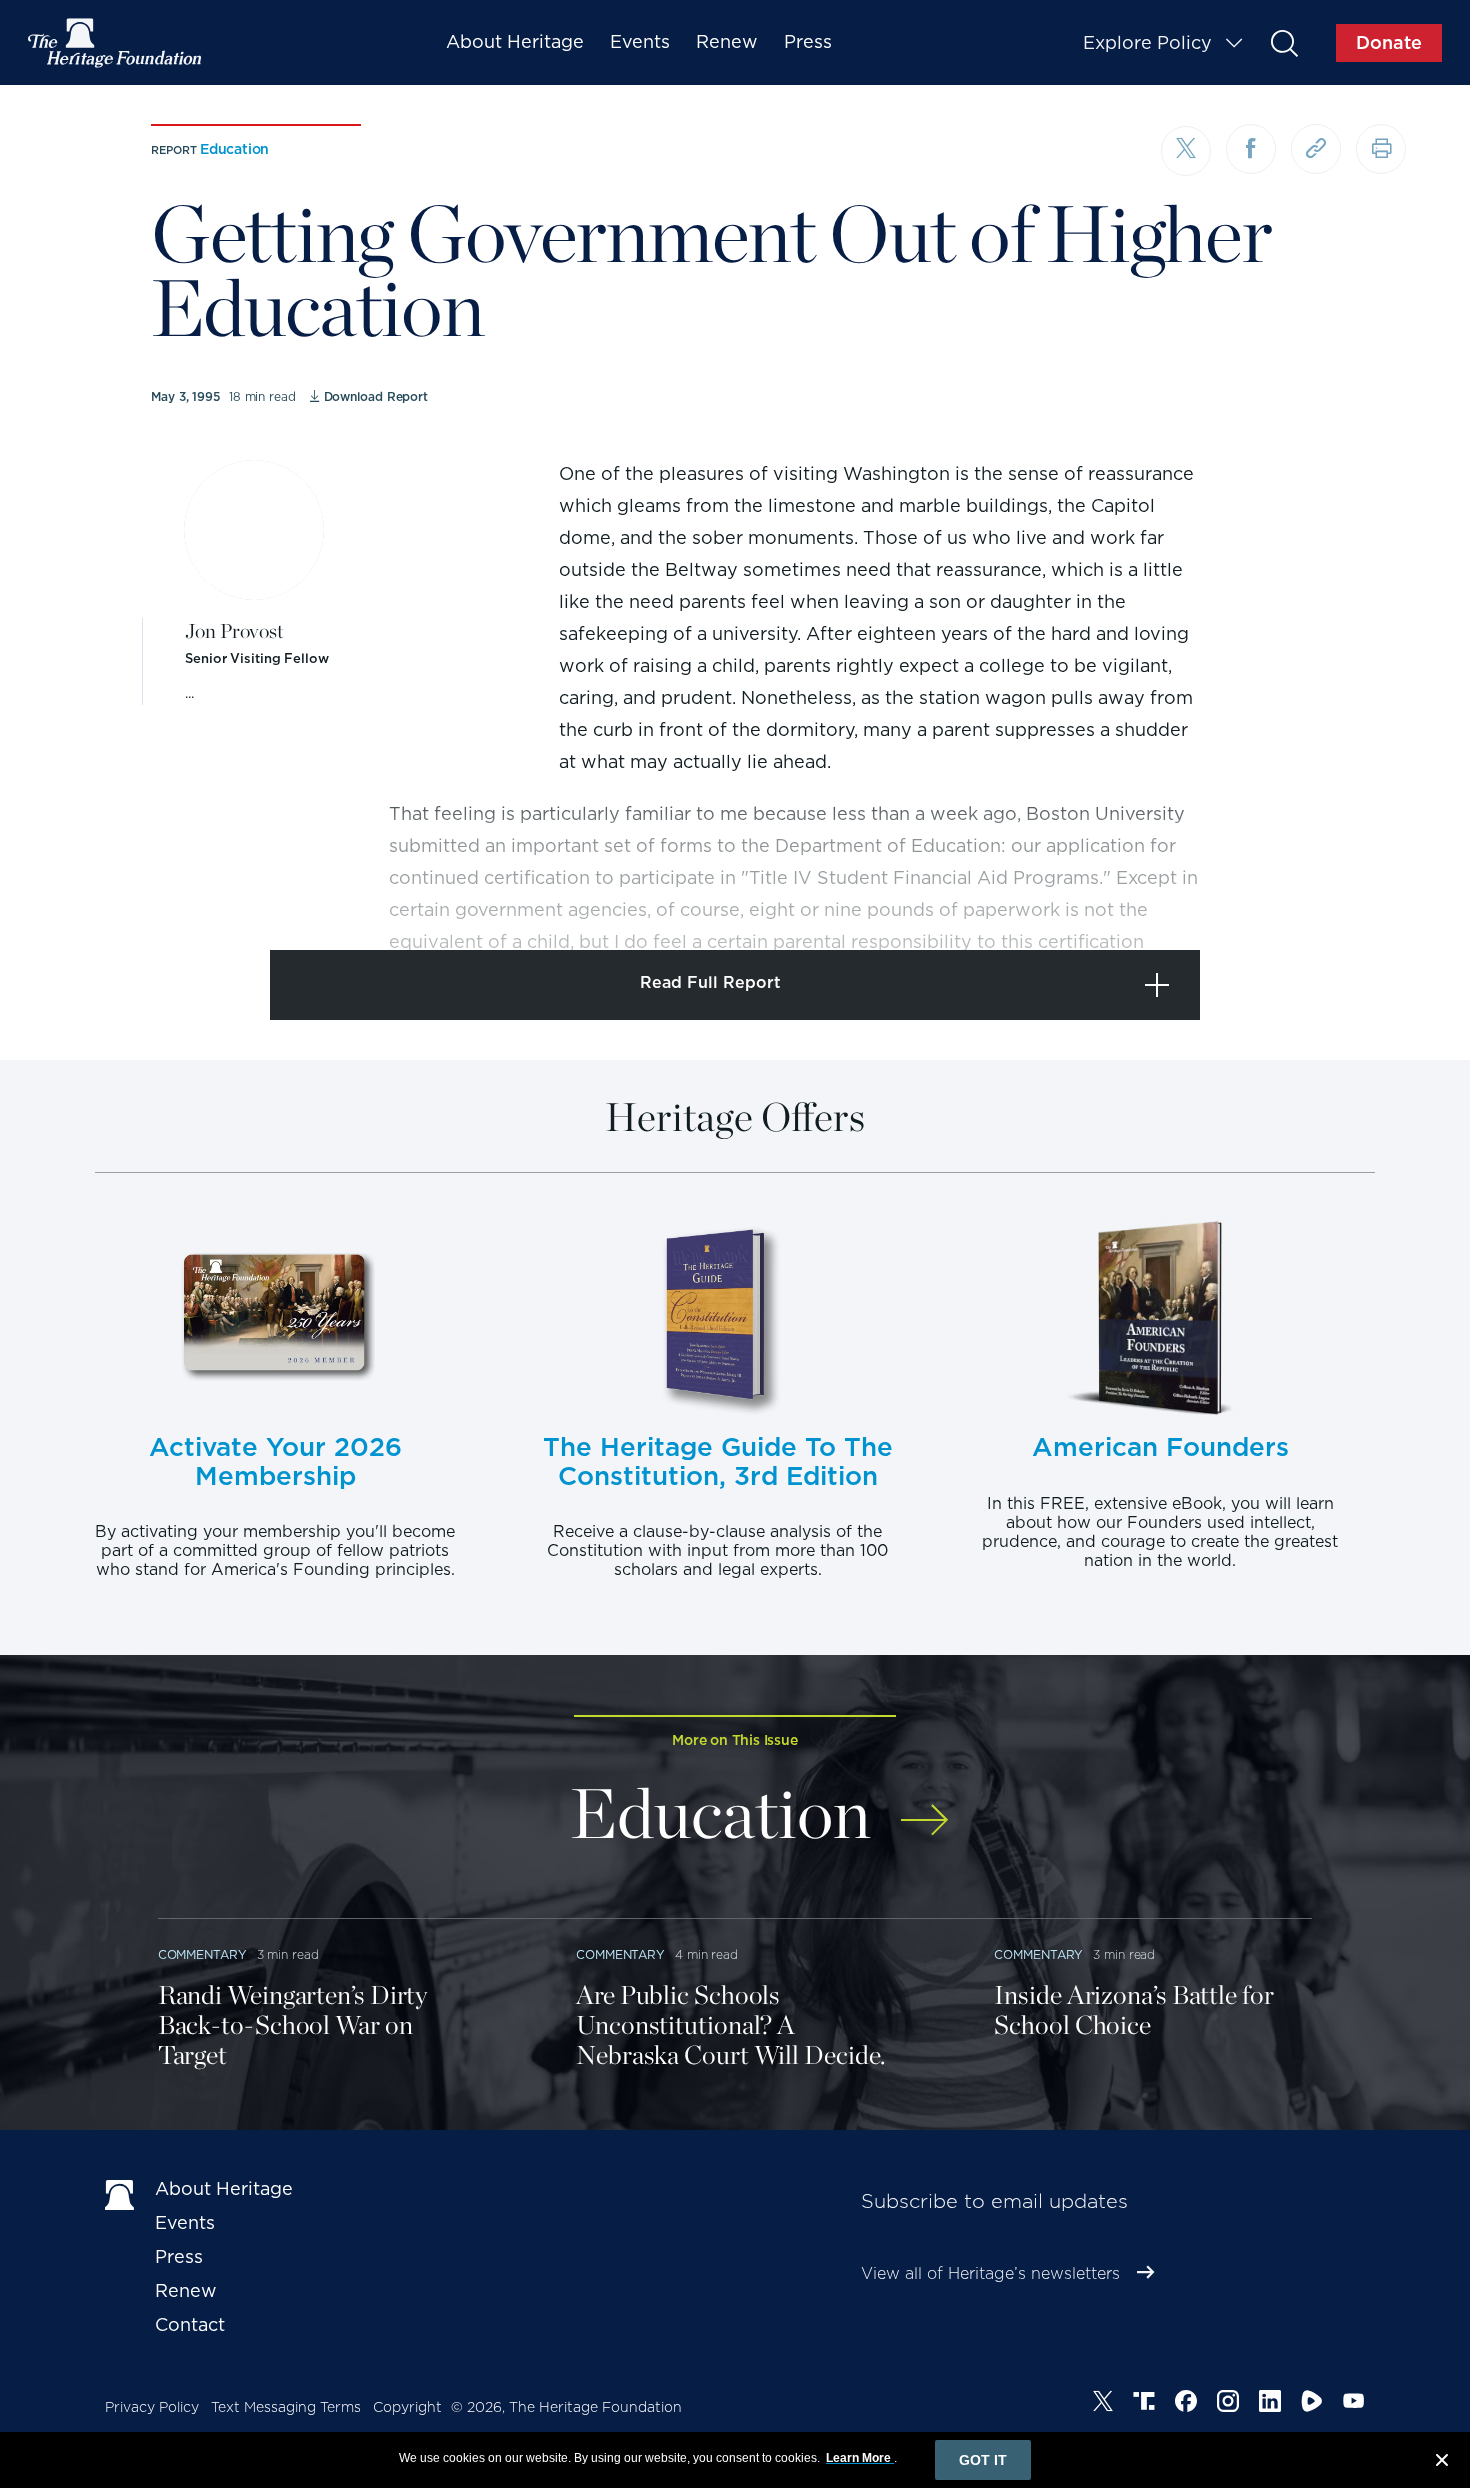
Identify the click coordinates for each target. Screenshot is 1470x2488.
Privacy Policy (152, 2407)
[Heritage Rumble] (1312, 2404)
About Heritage (515, 41)
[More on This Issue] (924, 1806)
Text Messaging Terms (286, 2407)
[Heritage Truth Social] (1144, 2404)
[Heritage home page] (120, 2193)
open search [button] (1283, 42)
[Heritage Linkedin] (1270, 2404)
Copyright (407, 2407)
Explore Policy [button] (1147, 42)
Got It (983, 2460)
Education (234, 149)
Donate (1389, 42)
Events (640, 41)
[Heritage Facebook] (1186, 2404)
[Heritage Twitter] (1103, 2404)
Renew (727, 41)
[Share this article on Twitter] (1186, 151)
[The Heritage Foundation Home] (116, 43)
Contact (190, 2324)
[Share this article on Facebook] (1251, 149)
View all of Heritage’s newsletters (990, 2273)
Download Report (376, 396)
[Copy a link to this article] (1316, 149)
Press (808, 41)
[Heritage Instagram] (1228, 2404)
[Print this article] (1381, 149)
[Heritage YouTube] (1354, 2404)
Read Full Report (710, 982)
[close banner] (1442, 2463)
